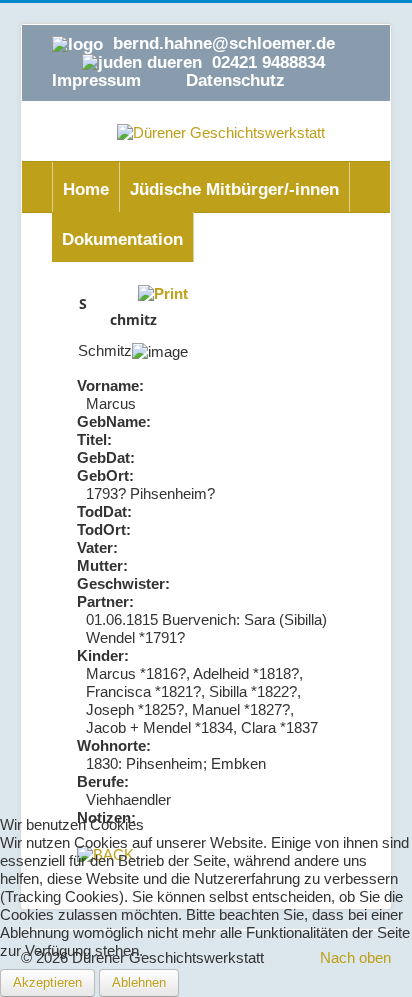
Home (86, 189)
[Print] (163, 292)
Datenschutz (235, 80)
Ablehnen (139, 982)
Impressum (96, 80)
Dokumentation (122, 239)
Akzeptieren (47, 982)
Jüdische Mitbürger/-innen (234, 189)
